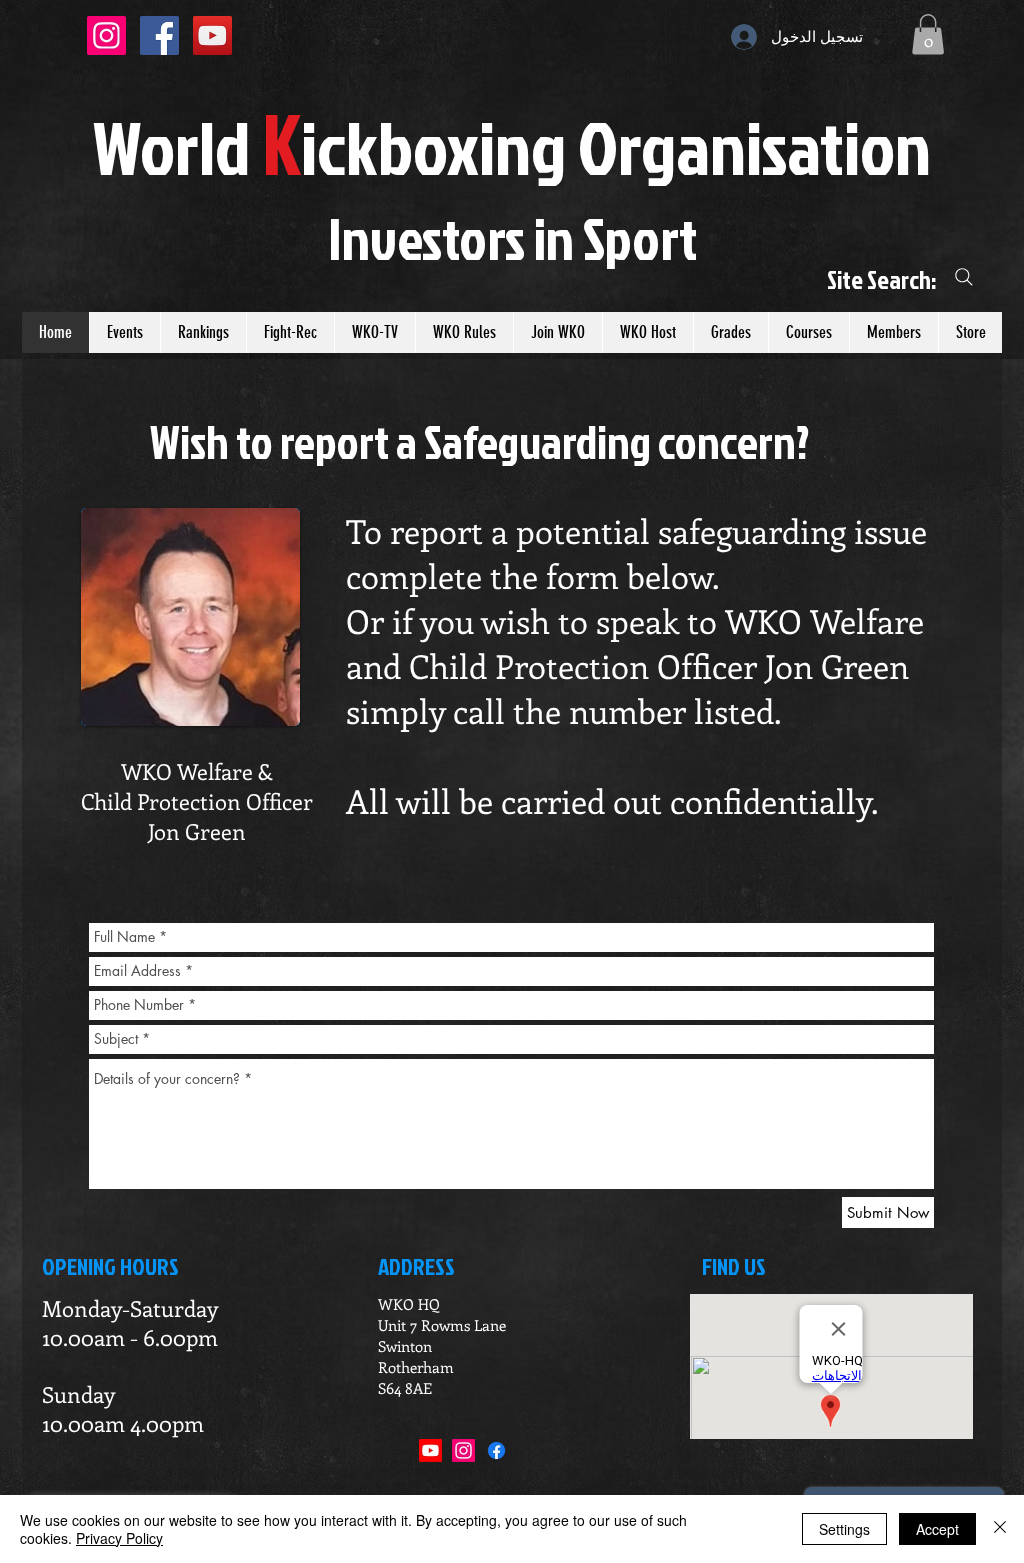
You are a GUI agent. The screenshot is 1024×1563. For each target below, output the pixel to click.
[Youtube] (430, 1450)
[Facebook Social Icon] (159, 35)
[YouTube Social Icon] (212, 35)
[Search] (964, 277)
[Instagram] (463, 1450)
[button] (928, 34)
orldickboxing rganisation (512, 146)
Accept (937, 1529)
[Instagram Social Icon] (106, 35)
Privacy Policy (119, 1538)
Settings (844, 1529)
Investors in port (512, 238)
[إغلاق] (1000, 1529)
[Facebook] (496, 1450)
